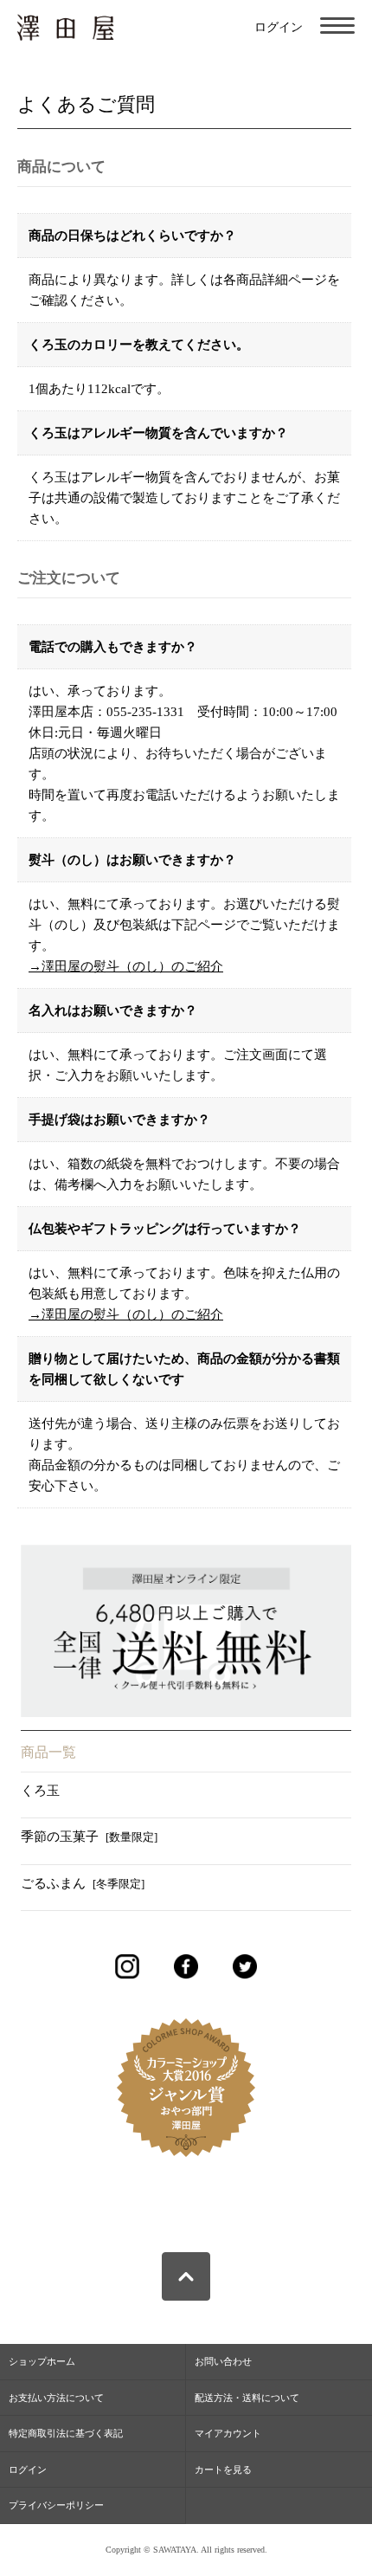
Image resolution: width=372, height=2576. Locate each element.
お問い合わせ (223, 2361)
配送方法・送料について (247, 2398)
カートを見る (223, 2469)
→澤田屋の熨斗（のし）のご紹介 (126, 966)
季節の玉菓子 (89, 1837)
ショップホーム (42, 2361)
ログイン (279, 27)
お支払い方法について (56, 2398)
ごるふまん (83, 1883)
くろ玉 (40, 1791)
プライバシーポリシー (56, 2505)
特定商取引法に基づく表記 (66, 2433)
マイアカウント (228, 2433)
